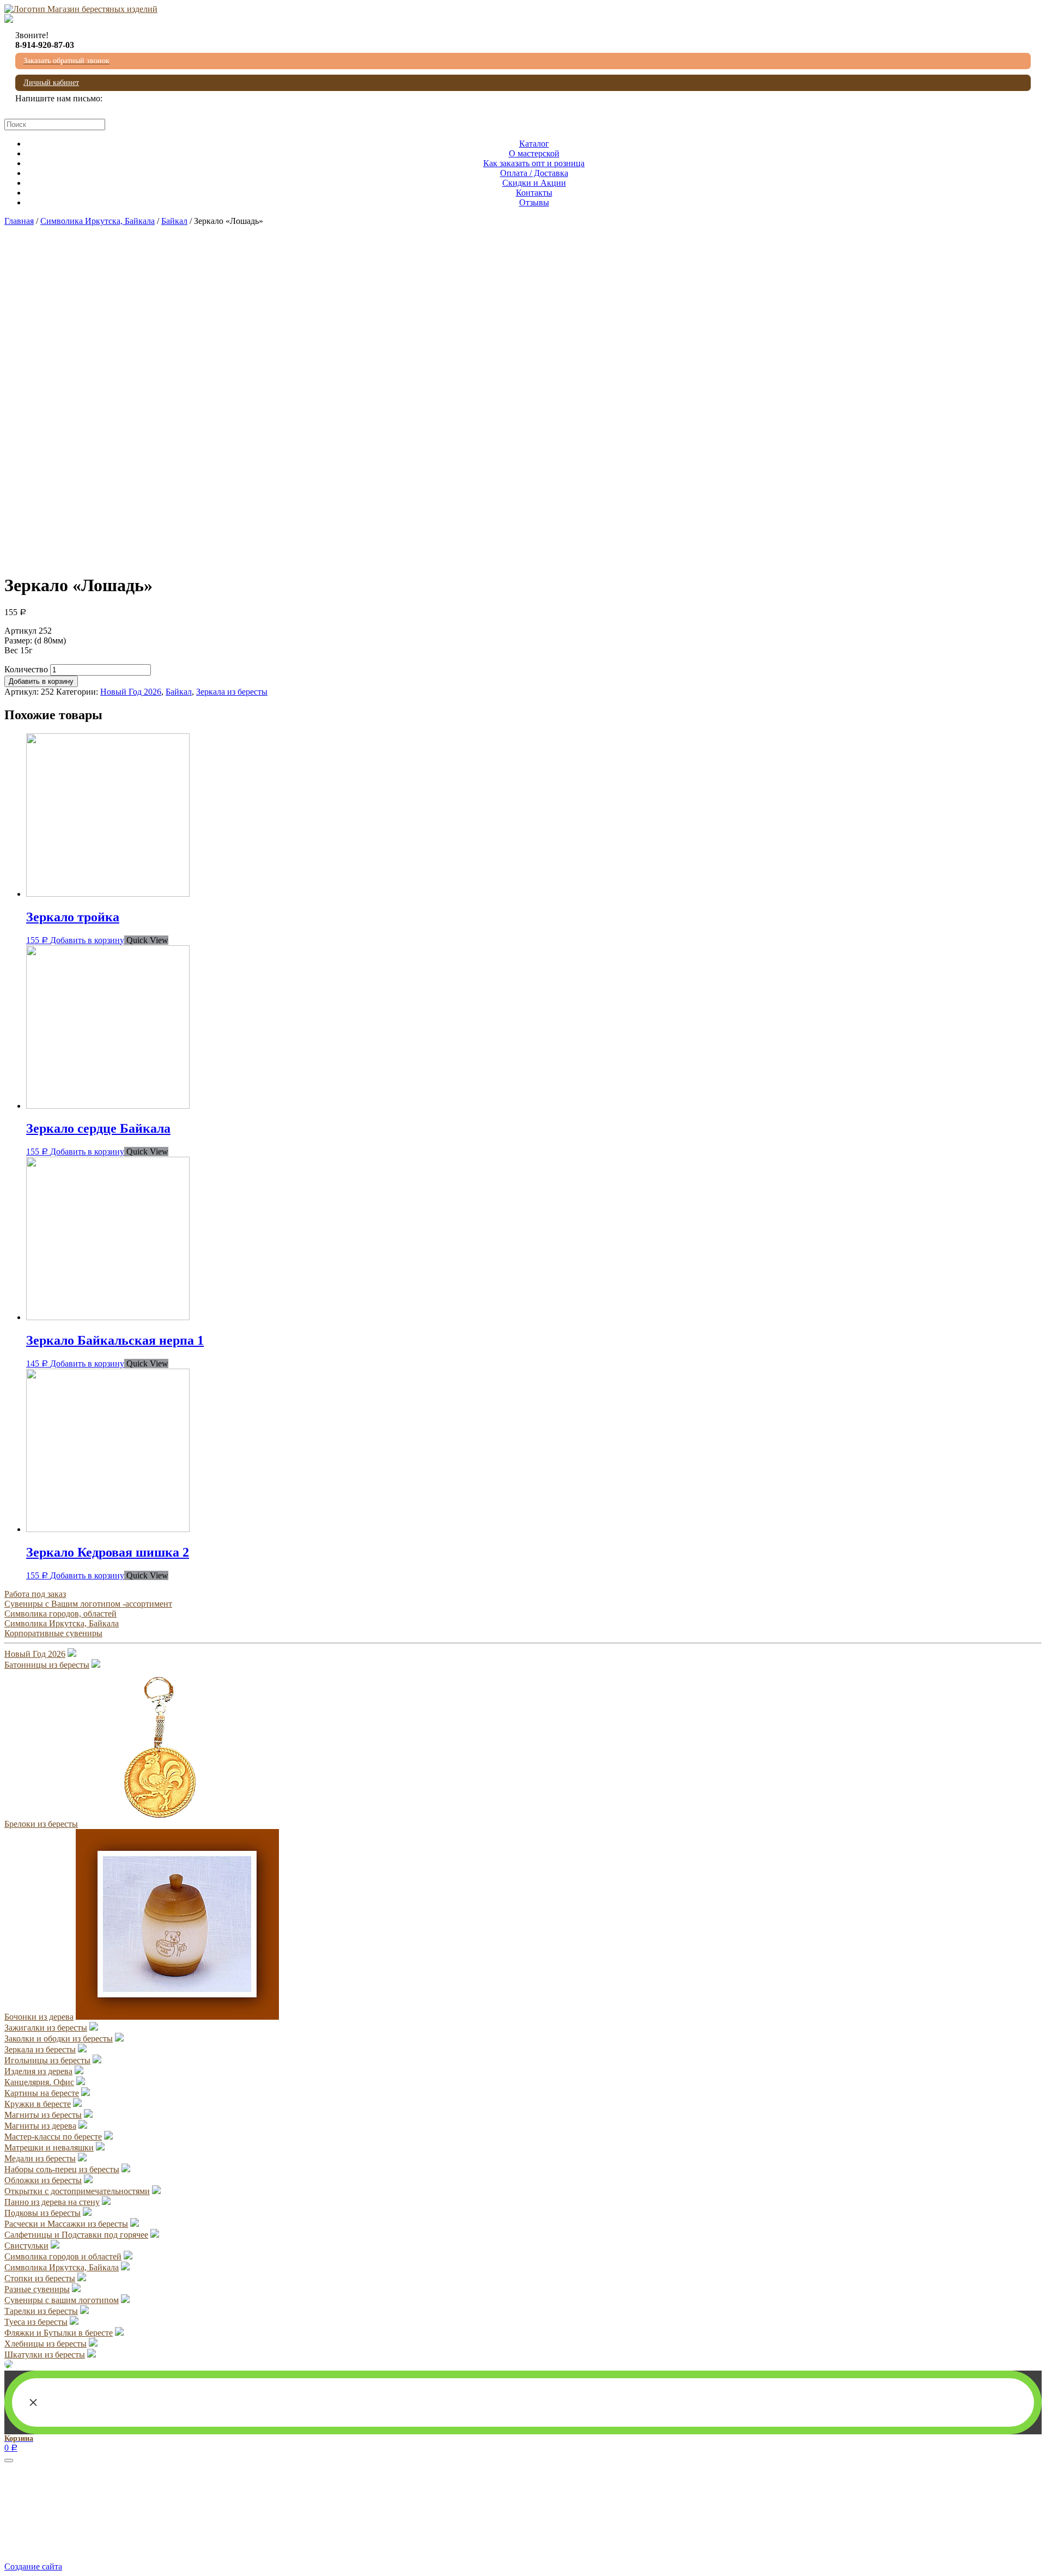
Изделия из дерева (38, 2071)
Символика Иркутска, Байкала (98, 221)
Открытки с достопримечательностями (77, 2191)
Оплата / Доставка (534, 173)
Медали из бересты (40, 2158)
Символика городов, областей (60, 1614)
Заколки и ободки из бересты (59, 2039)
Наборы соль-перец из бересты (62, 2169)
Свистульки (26, 2246)
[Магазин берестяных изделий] (81, 9)
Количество (26, 669)
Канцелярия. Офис (39, 2082)
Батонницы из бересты (47, 1665)
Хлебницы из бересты (45, 2344)
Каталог (534, 144)
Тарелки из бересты (41, 2311)
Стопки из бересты (40, 2278)
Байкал (174, 221)
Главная (19, 221)
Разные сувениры (37, 2289)
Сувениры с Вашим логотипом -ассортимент (88, 1604)
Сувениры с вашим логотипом (62, 2300)
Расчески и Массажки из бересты (66, 2224)
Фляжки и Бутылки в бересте (59, 2333)
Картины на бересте (42, 2093)
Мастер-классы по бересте (53, 2137)
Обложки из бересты (43, 2180)
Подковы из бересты (42, 2213)
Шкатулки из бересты (45, 2355)
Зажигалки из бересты (46, 2028)
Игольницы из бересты (47, 2060)
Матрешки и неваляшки (49, 2147)
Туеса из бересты (36, 2322)
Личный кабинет (51, 83)
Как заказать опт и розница (534, 163)
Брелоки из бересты (41, 1824)
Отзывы (534, 202)
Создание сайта (33, 2566)
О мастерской (534, 153)
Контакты (534, 193)
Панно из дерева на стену (52, 2202)
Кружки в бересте (38, 2104)
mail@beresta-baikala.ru (57, 108)
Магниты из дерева (40, 2126)
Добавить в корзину (41, 681)
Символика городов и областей (63, 2256)
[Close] (9, 2460)
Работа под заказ (35, 1594)
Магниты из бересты (43, 2115)
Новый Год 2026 (131, 692)
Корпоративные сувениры (53, 1633)
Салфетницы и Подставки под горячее (76, 2235)
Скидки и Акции (534, 183)
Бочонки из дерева (39, 2017)
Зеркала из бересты (232, 692)
